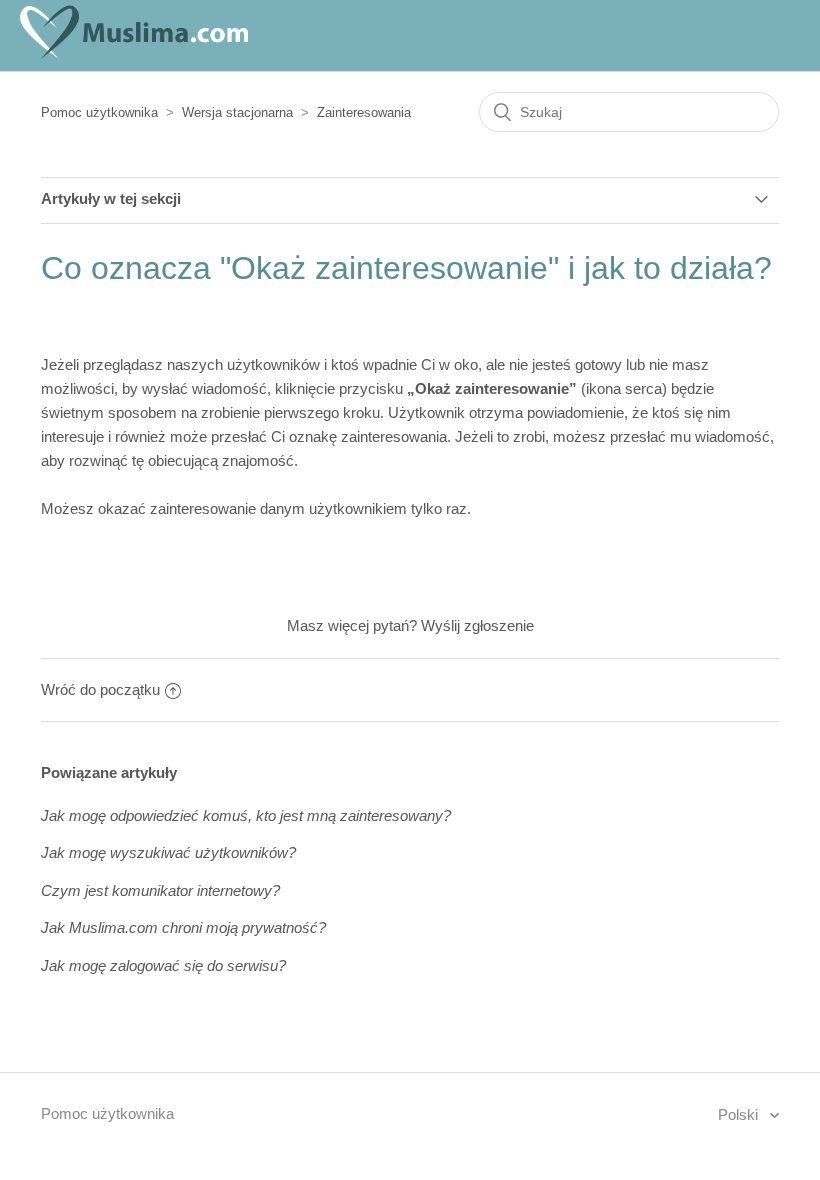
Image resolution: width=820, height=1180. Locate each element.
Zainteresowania (364, 112)
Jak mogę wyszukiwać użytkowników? (168, 852)
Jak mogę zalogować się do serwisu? (163, 965)
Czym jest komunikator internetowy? (160, 890)
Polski (740, 1114)
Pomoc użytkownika (99, 112)
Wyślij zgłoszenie (477, 625)
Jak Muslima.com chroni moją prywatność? (183, 927)
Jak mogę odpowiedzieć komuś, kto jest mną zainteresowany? (246, 815)
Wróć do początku (100, 689)
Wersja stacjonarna (237, 112)
